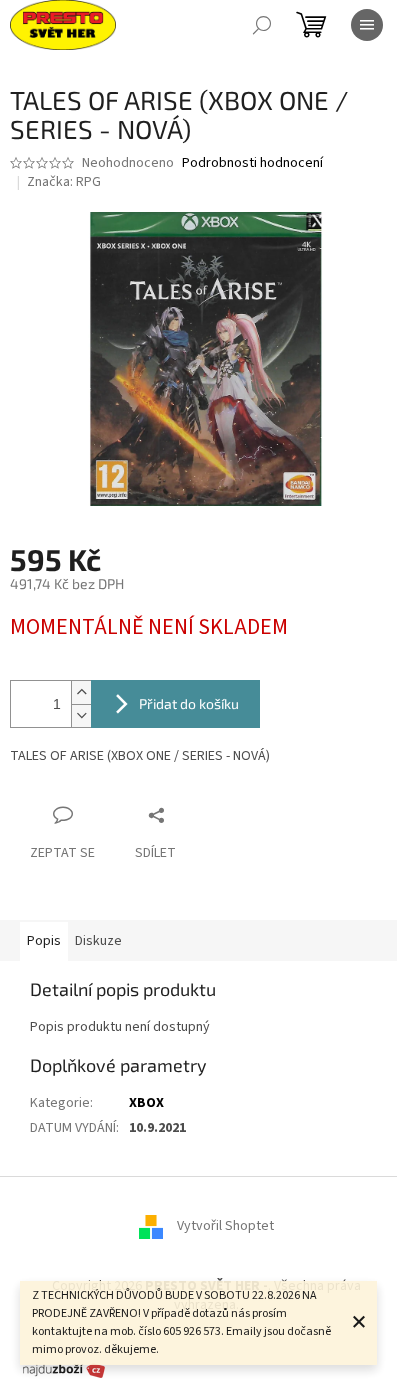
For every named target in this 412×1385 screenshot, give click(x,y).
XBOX (146, 1103)
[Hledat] (262, 25)
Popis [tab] (44, 941)
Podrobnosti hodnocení (252, 163)
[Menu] (367, 25)
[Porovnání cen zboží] (64, 1369)
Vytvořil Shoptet (225, 1226)
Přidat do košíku (189, 703)
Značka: (64, 182)
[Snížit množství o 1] (81, 715)
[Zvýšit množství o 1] (81, 692)
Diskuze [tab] (98, 941)
